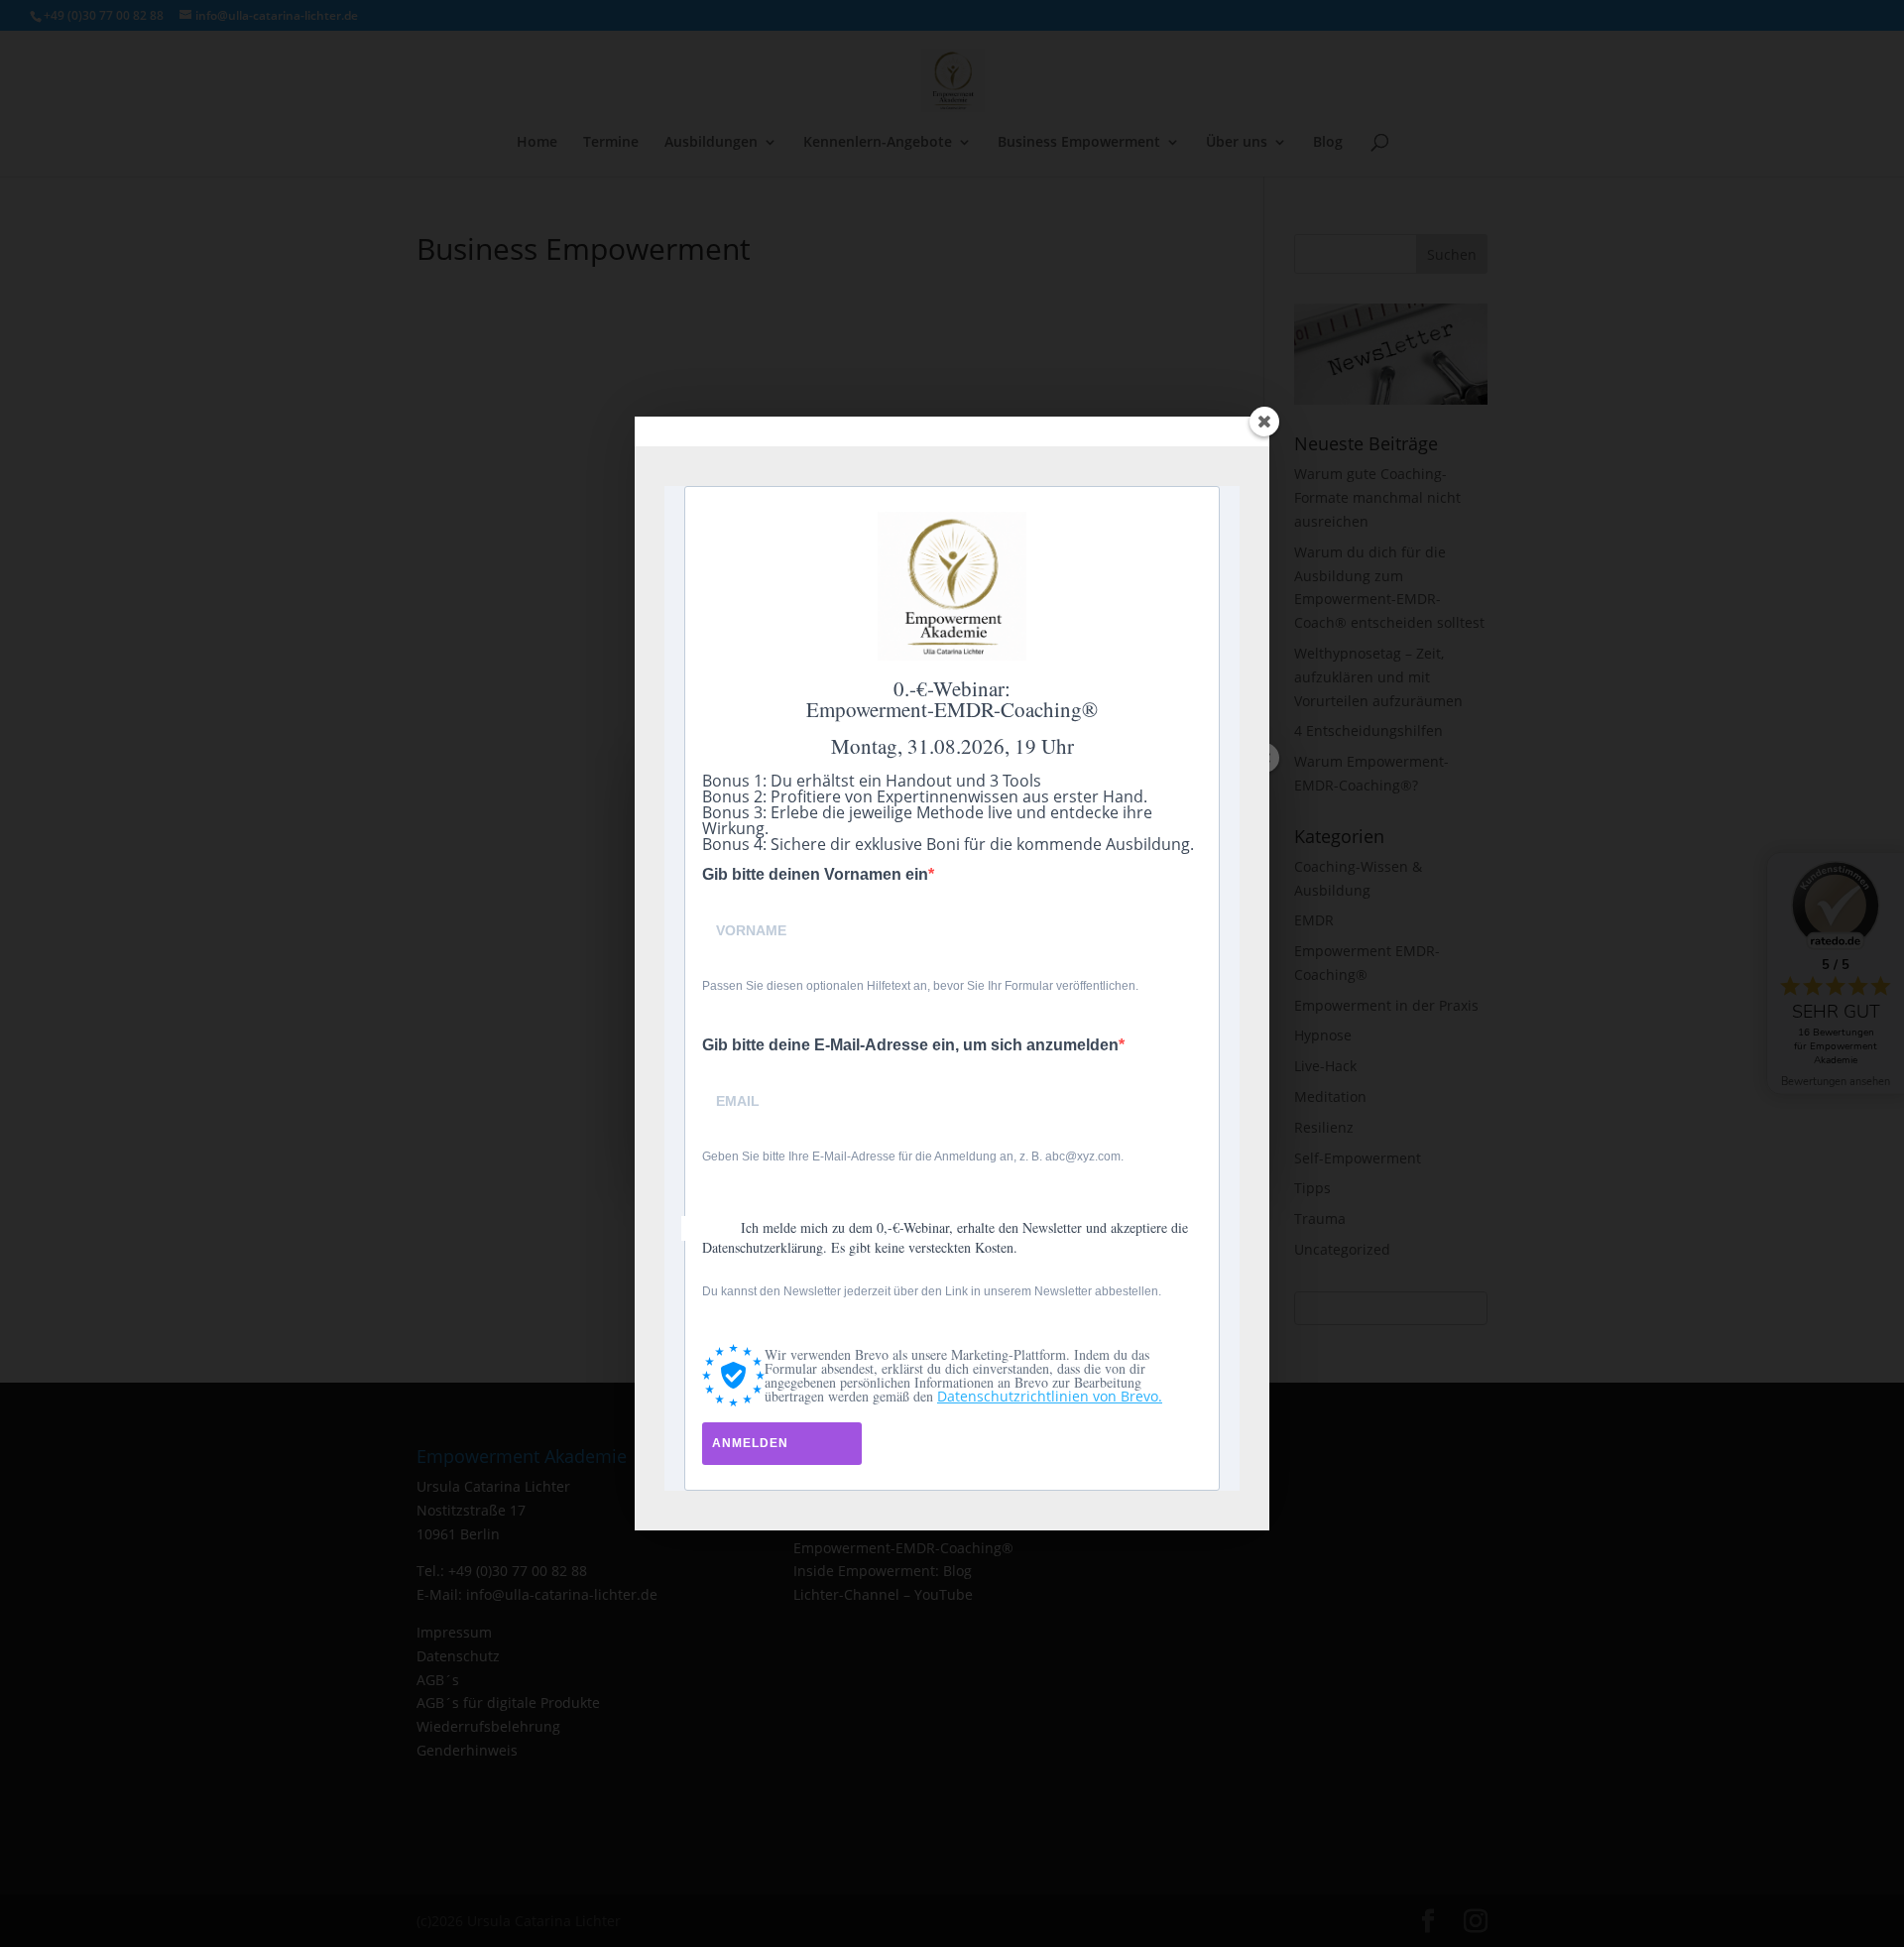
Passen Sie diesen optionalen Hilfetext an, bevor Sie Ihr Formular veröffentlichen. (920, 986)
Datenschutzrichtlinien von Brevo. (1050, 1396)
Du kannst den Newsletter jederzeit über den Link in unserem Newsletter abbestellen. (932, 1291)
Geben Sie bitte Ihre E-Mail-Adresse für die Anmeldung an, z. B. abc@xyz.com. (913, 1156)
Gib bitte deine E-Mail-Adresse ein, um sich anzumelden (910, 1045)
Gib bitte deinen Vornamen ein (815, 875)
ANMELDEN (750, 1443)
